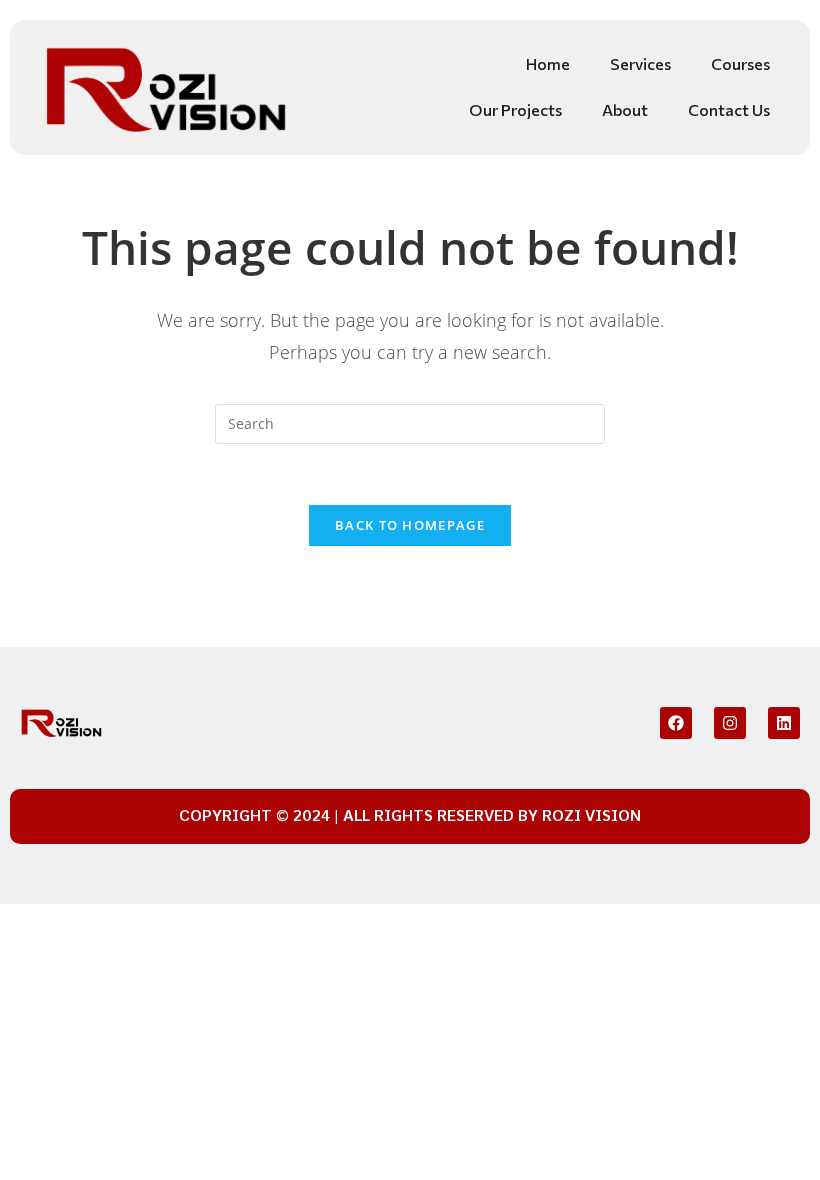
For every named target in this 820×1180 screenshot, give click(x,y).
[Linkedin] (784, 723)
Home (548, 63)
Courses (740, 63)
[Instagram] (730, 723)
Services (640, 63)
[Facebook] (676, 723)
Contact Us (729, 109)
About (625, 109)
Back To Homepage (410, 525)
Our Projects (515, 109)
